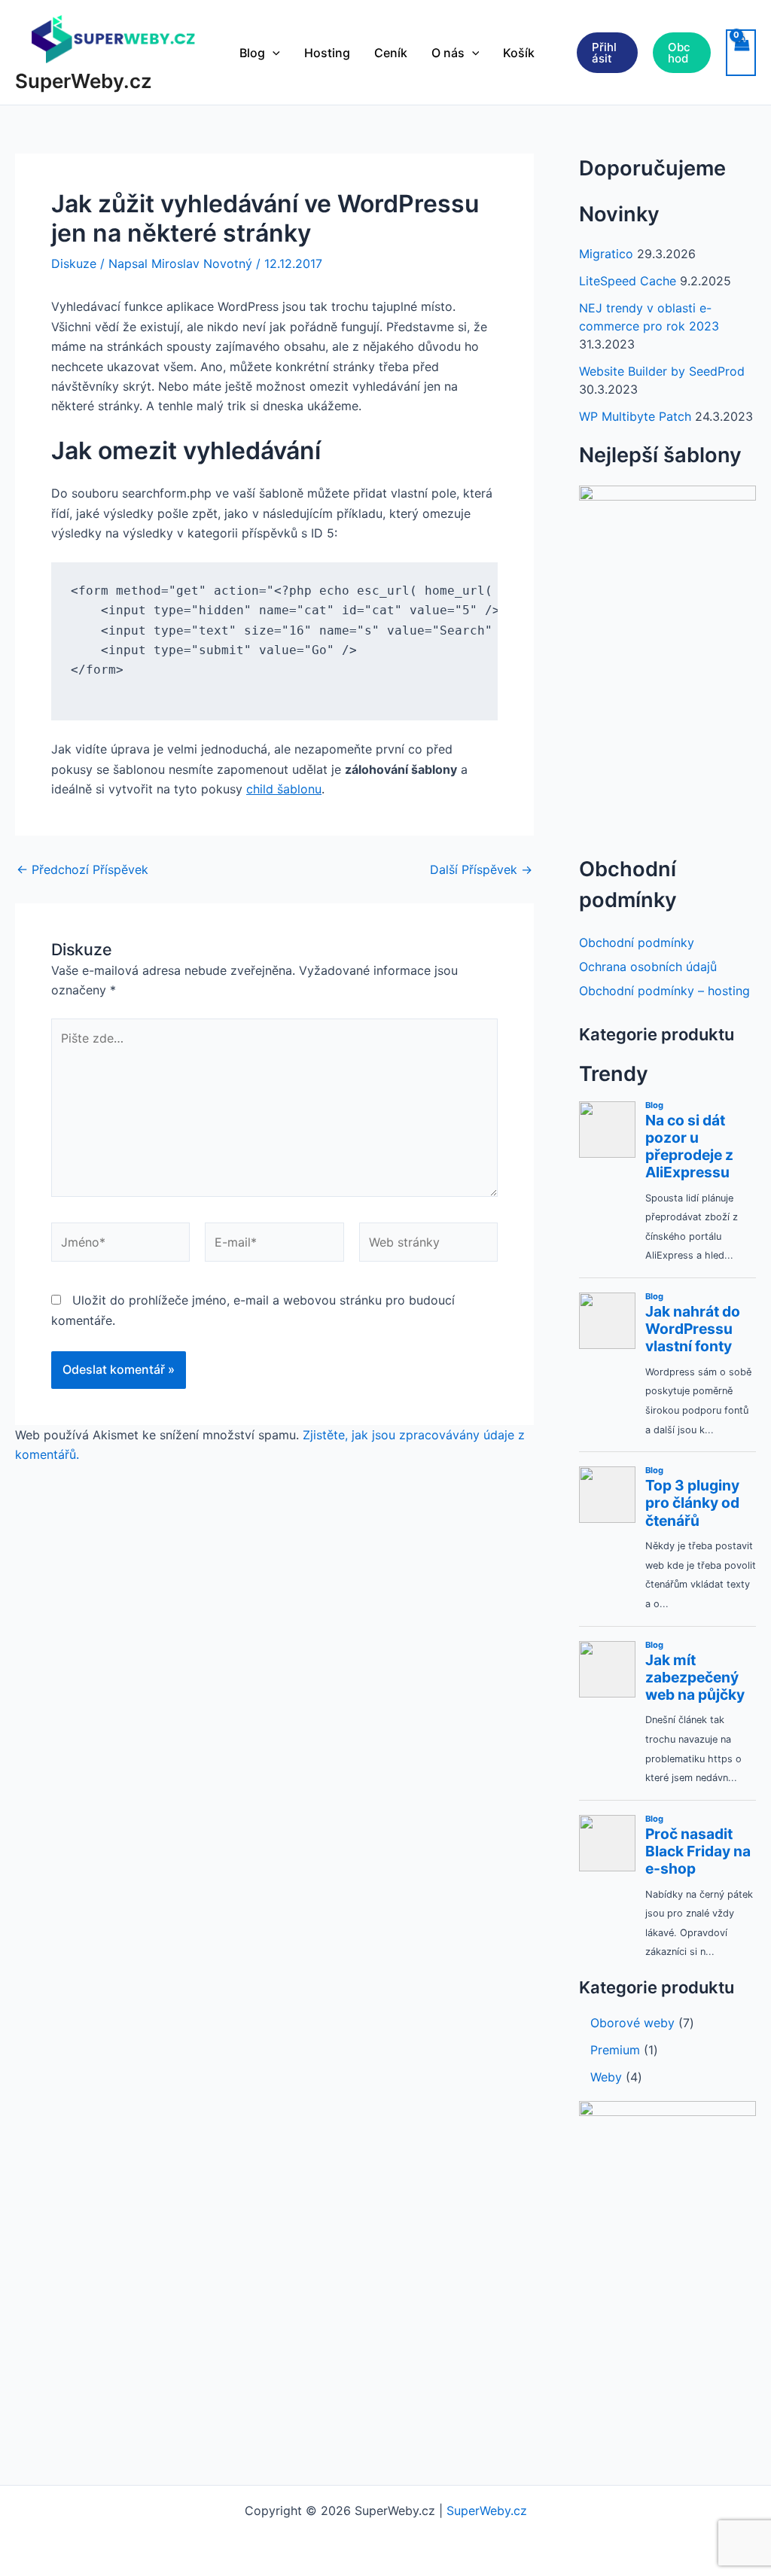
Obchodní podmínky (637, 942)
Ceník (391, 53)
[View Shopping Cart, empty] (741, 53)
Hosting (327, 53)
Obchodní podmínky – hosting (664, 991)
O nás (448, 53)
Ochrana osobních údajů (648, 967)
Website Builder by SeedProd (662, 371)
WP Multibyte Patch (635, 416)
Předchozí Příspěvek (82, 869)
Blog (252, 53)
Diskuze (74, 263)
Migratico (606, 254)
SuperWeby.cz (84, 81)
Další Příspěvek (481, 869)
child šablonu (284, 789)
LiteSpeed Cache (628, 281)
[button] (273, 53)
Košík (519, 53)
